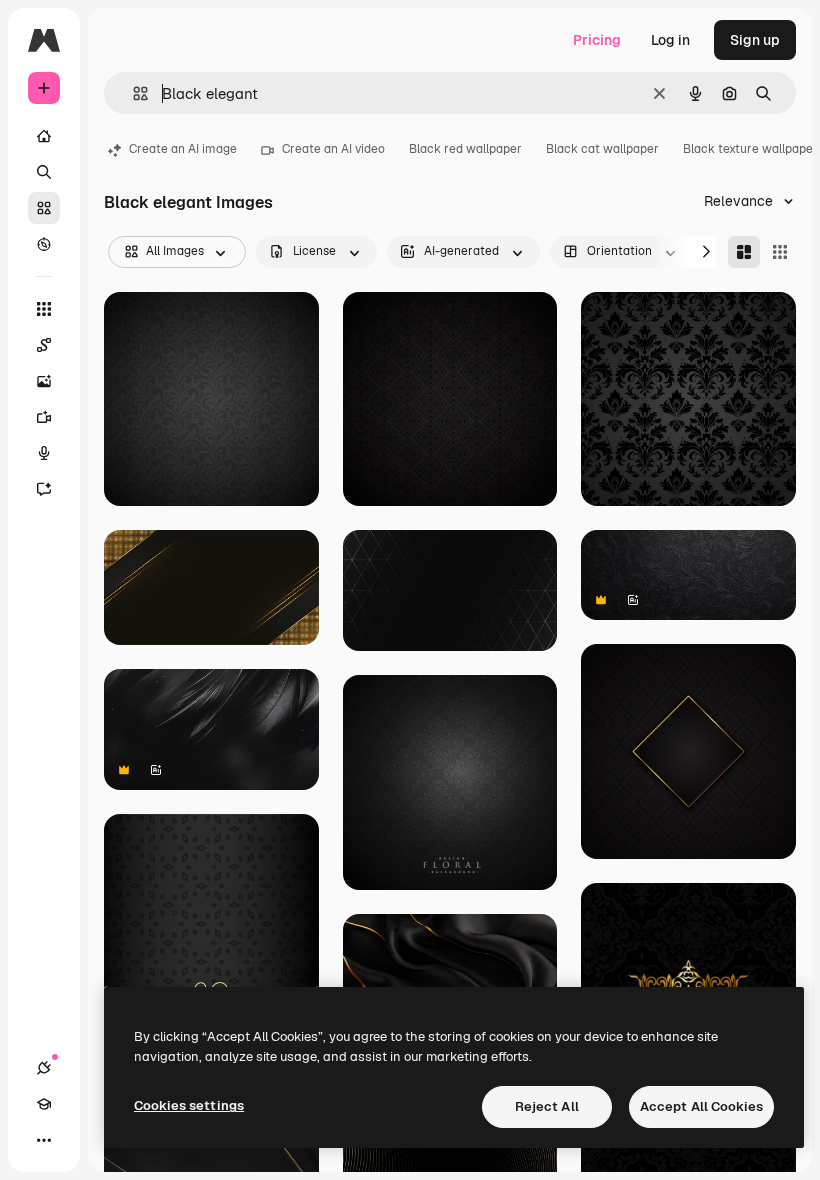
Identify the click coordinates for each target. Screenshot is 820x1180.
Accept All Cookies (701, 1106)
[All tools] (44, 309)
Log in (670, 40)
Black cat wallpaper (602, 149)
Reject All (547, 1106)
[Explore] (44, 244)
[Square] (780, 252)
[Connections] (44, 1068)
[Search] (44, 172)
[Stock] (44, 208)
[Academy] (44, 1104)
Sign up (755, 40)
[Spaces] (44, 345)
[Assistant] (44, 489)
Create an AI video (333, 149)
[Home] (44, 136)
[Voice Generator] (44, 453)
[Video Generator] (44, 417)
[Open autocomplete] (132, 93)
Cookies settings (189, 1105)
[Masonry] (744, 252)
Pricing (597, 40)
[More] (44, 1140)
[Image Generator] (44, 381)
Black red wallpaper (465, 149)
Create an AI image (183, 149)
